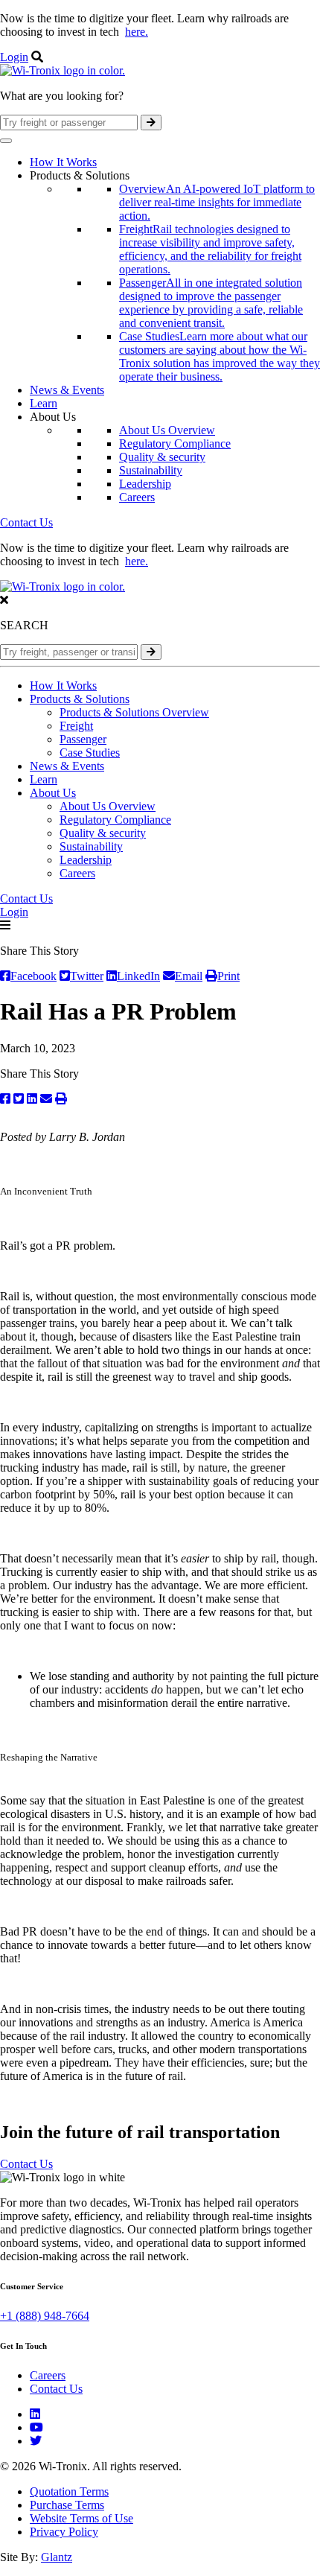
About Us (53, 793)
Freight (76, 726)
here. (137, 32)
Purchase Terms (67, 2505)
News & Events (67, 390)
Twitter (87, 976)
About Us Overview (167, 430)
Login (14, 57)
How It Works (63, 162)
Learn (44, 403)
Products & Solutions (80, 699)
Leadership (145, 484)
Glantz (57, 2557)
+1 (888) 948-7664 (45, 2316)
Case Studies (90, 753)
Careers (137, 497)
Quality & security (162, 457)
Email (189, 976)
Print (228, 976)
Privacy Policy (64, 2532)
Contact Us (26, 522)
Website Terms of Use (81, 2518)
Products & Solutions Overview (134, 712)
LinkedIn (138, 976)
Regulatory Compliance (175, 443)
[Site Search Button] (151, 123)
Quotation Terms (69, 2491)
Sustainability (151, 470)
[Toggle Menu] (6, 141)
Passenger (83, 739)
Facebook (33, 976)
